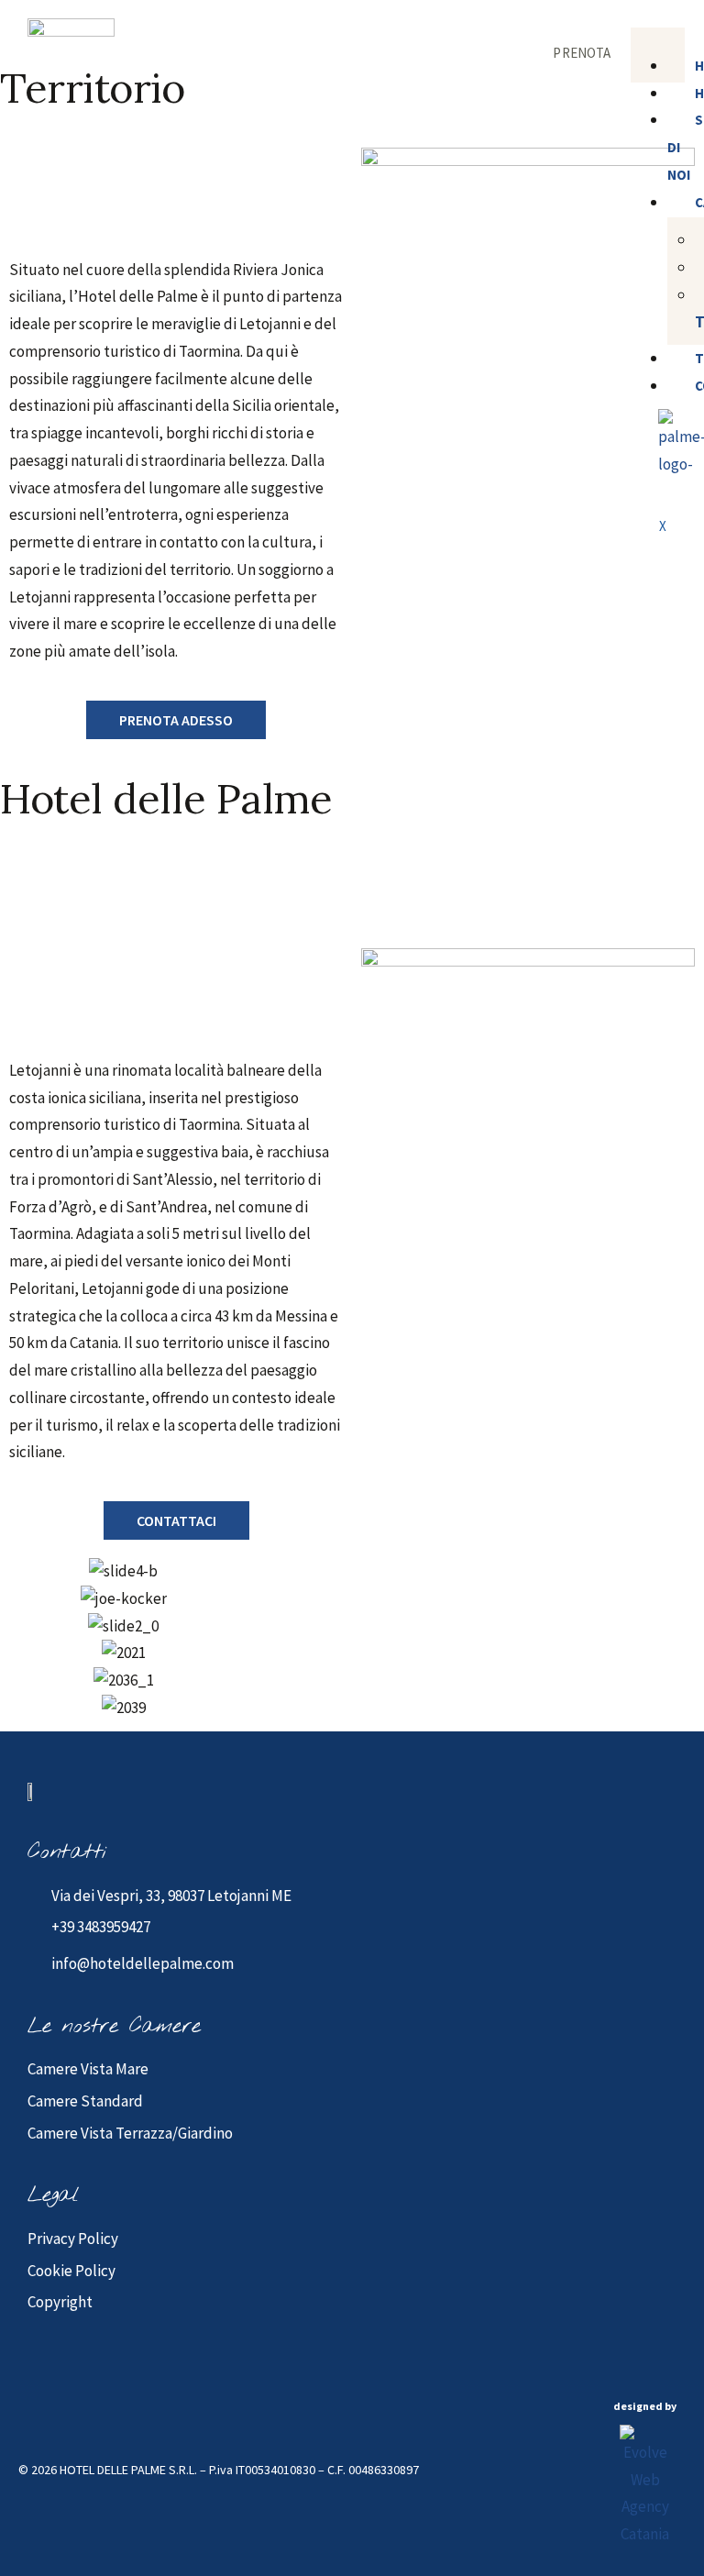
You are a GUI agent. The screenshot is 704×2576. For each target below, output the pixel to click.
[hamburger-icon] (664, 40)
